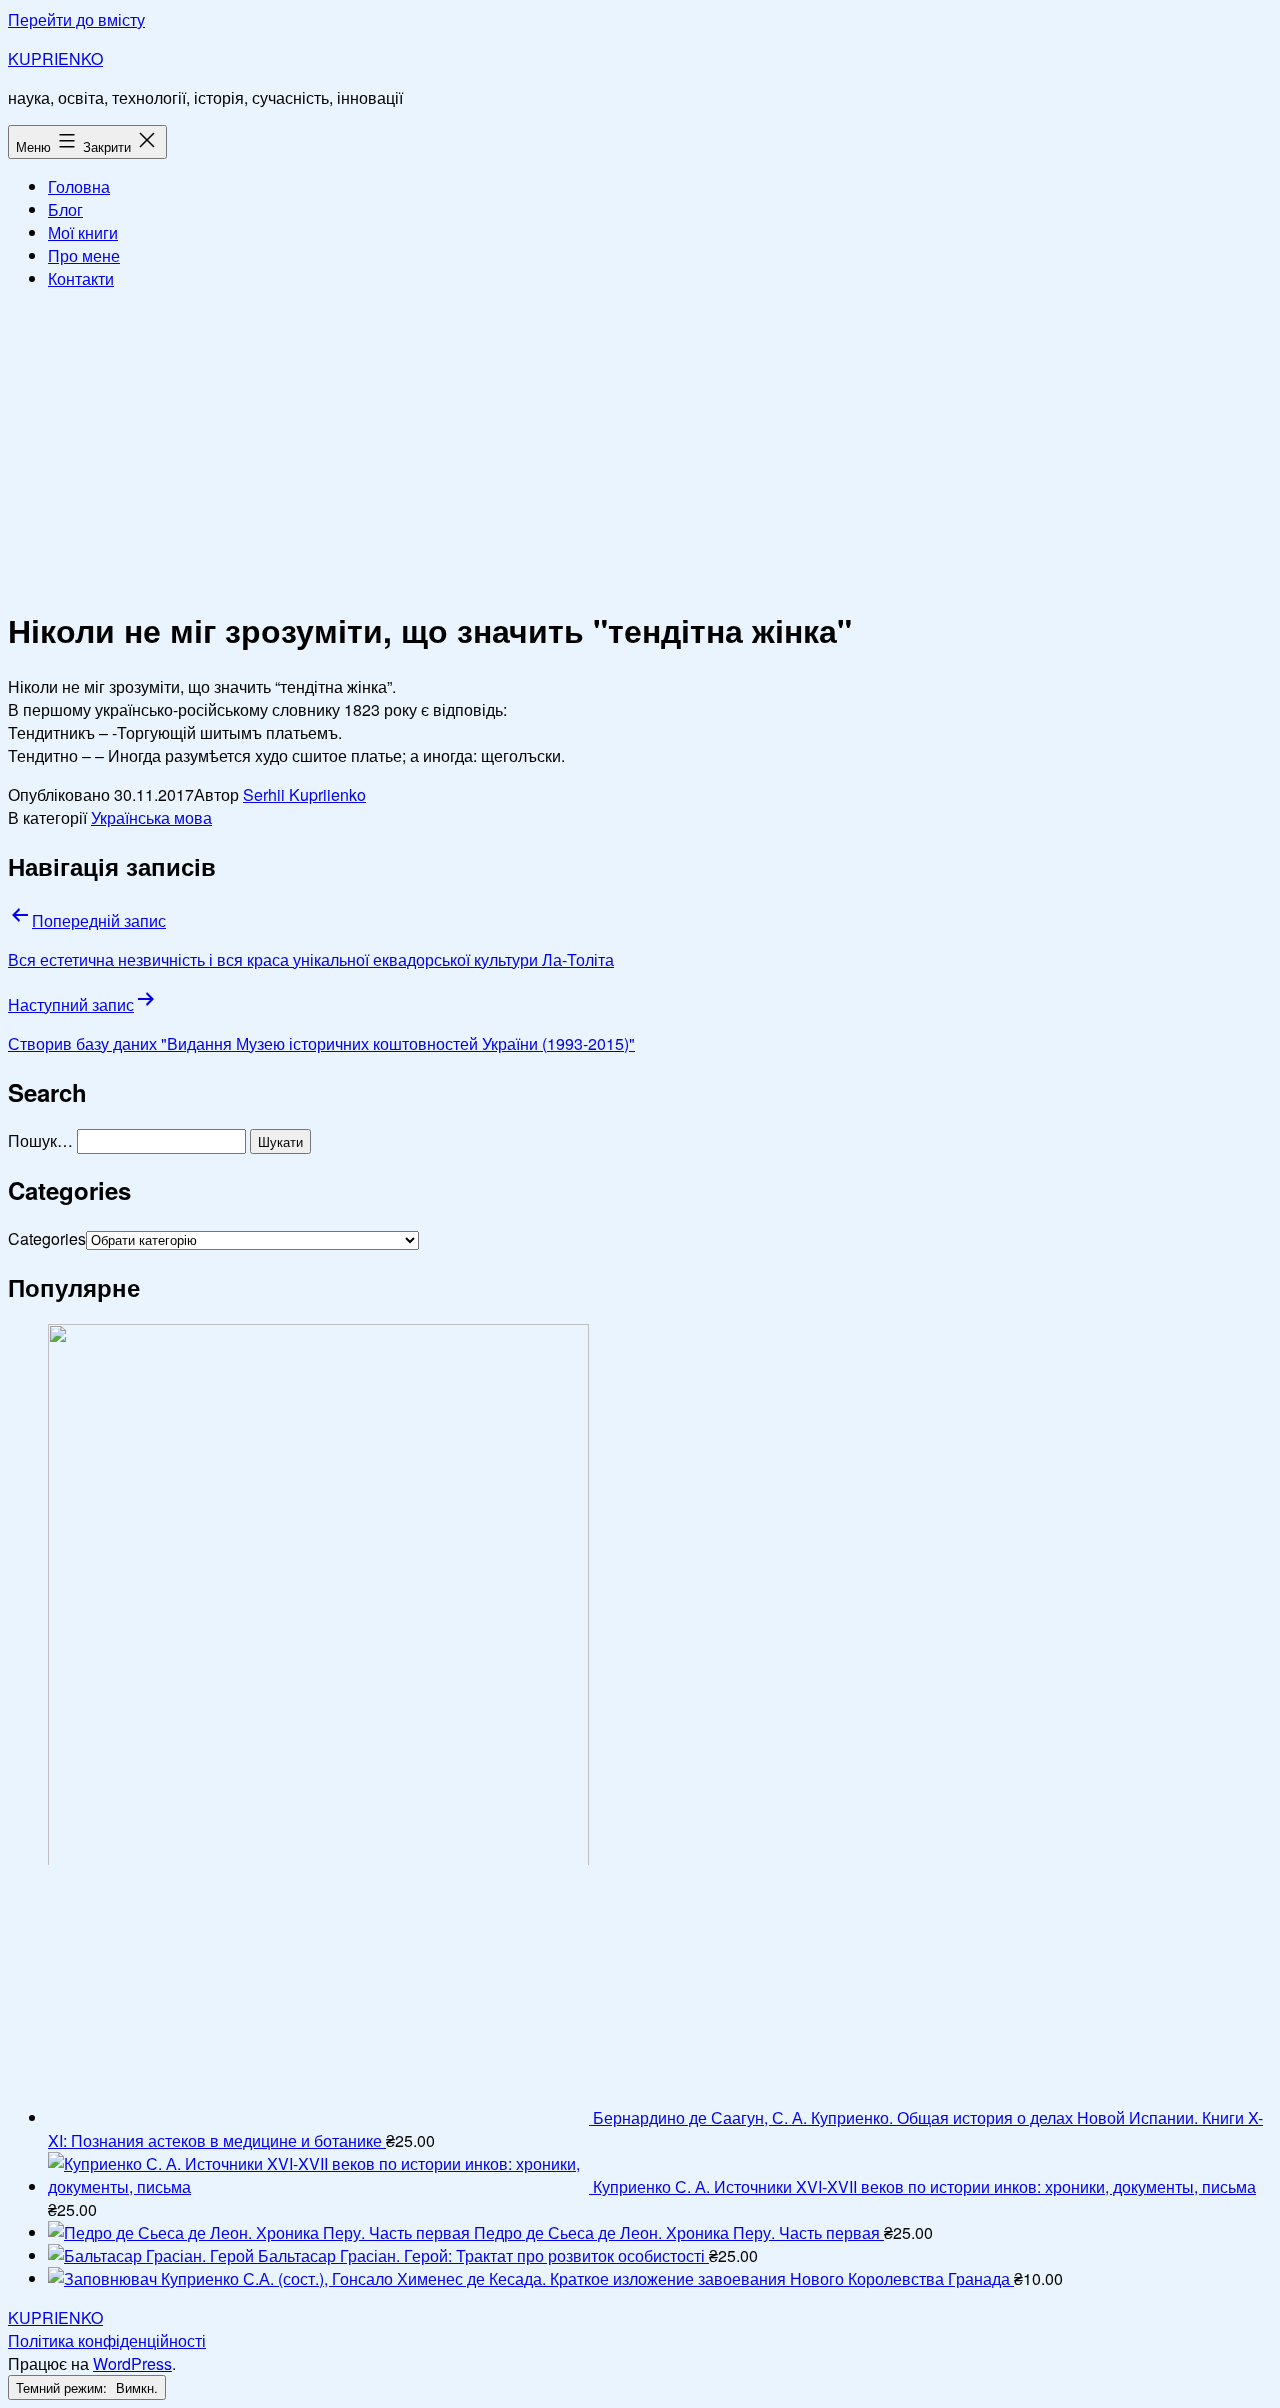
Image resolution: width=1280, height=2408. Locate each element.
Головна (79, 186)
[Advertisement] (640, 446)
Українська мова (151, 817)
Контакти (81, 278)
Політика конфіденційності (107, 2340)
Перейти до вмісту (76, 19)
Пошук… (40, 1140)
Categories (47, 1238)
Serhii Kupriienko (304, 794)
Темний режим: (63, 2387)
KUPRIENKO (55, 58)
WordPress (132, 2363)
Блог (65, 209)
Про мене (84, 255)
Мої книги (83, 232)
